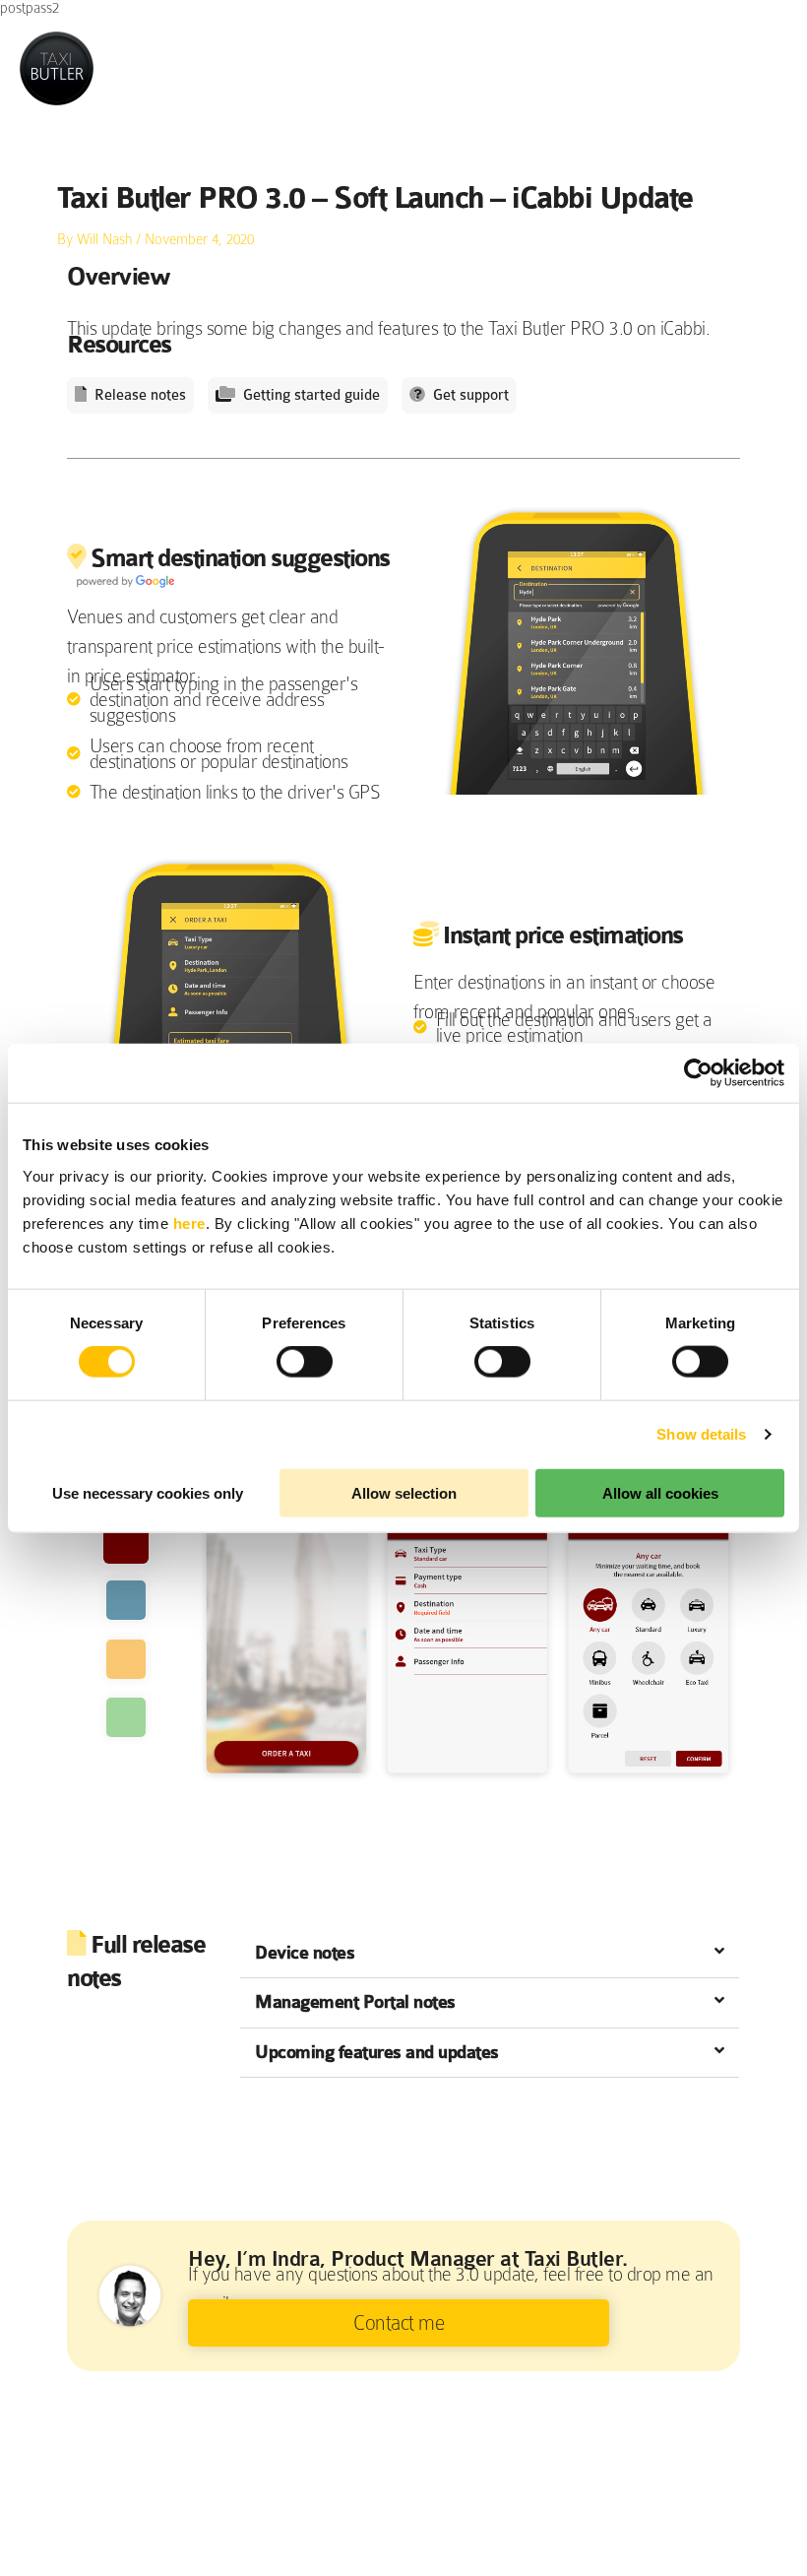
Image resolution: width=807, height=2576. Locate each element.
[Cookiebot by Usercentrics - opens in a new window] (698, 1073)
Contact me (399, 2322)
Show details (701, 1434)
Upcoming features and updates (377, 2053)
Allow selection (404, 1492)
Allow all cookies (660, 1492)
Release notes (140, 395)
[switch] (305, 1362)
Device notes (305, 1953)
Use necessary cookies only (148, 1492)
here (189, 1223)
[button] (490, 1954)
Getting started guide (311, 395)
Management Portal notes (355, 2002)
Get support (471, 395)
